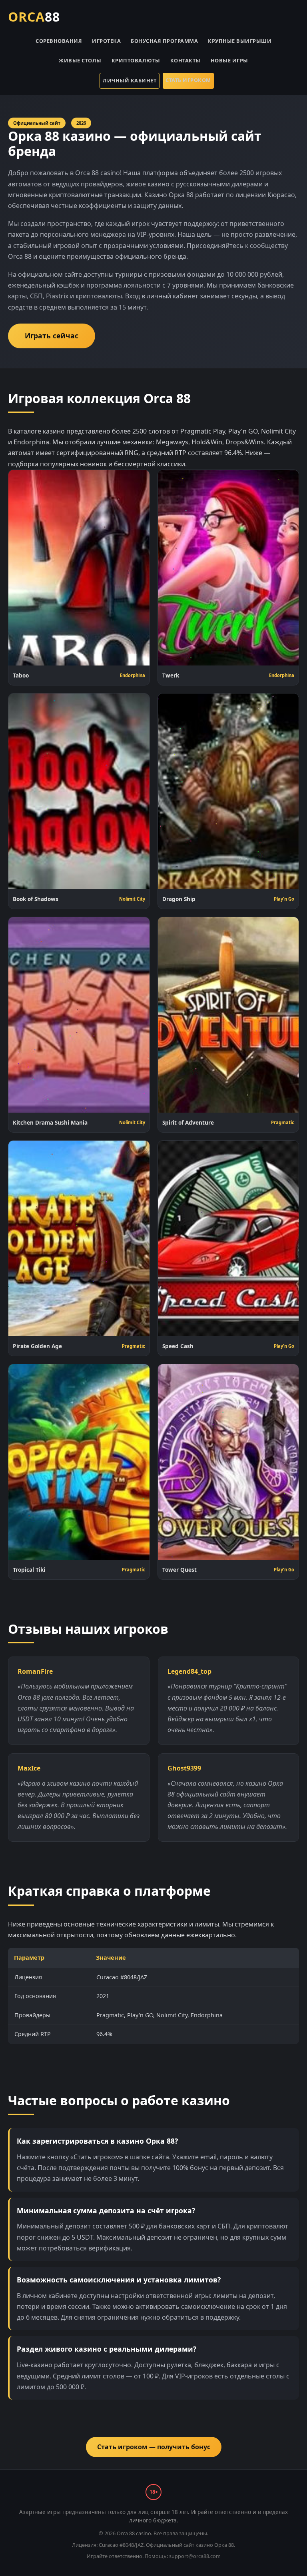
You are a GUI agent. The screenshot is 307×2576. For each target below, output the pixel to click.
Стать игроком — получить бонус (154, 2447)
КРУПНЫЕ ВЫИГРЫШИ (240, 41)
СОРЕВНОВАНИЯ (59, 41)
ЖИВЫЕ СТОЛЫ (80, 60)
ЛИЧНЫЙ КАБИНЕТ (130, 80)
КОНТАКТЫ (185, 60)
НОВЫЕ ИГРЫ (229, 60)
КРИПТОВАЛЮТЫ (136, 60)
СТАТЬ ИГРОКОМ (188, 80)
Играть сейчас (52, 336)
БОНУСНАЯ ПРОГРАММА (164, 41)
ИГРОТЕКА (106, 41)
